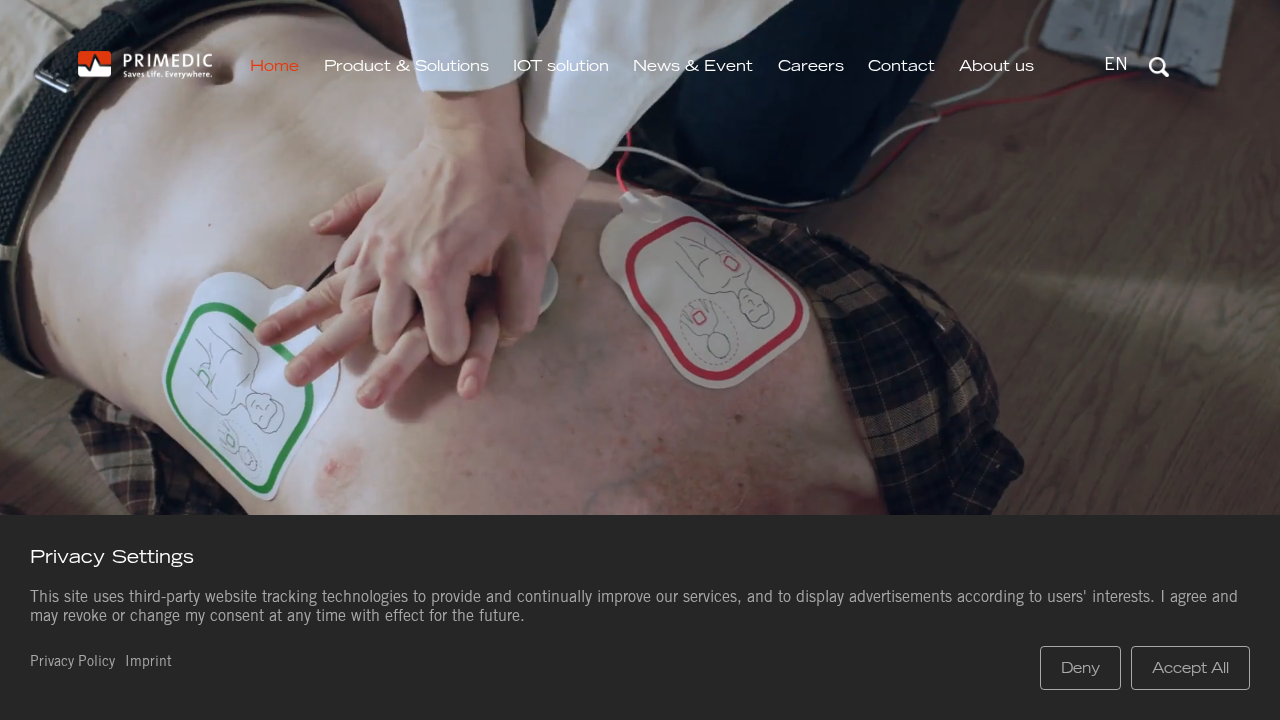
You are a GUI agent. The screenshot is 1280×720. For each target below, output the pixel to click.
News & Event (693, 65)
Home (274, 65)
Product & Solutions (406, 65)
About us (996, 65)
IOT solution (561, 65)
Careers (811, 65)
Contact (901, 65)
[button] (1116, 66)
